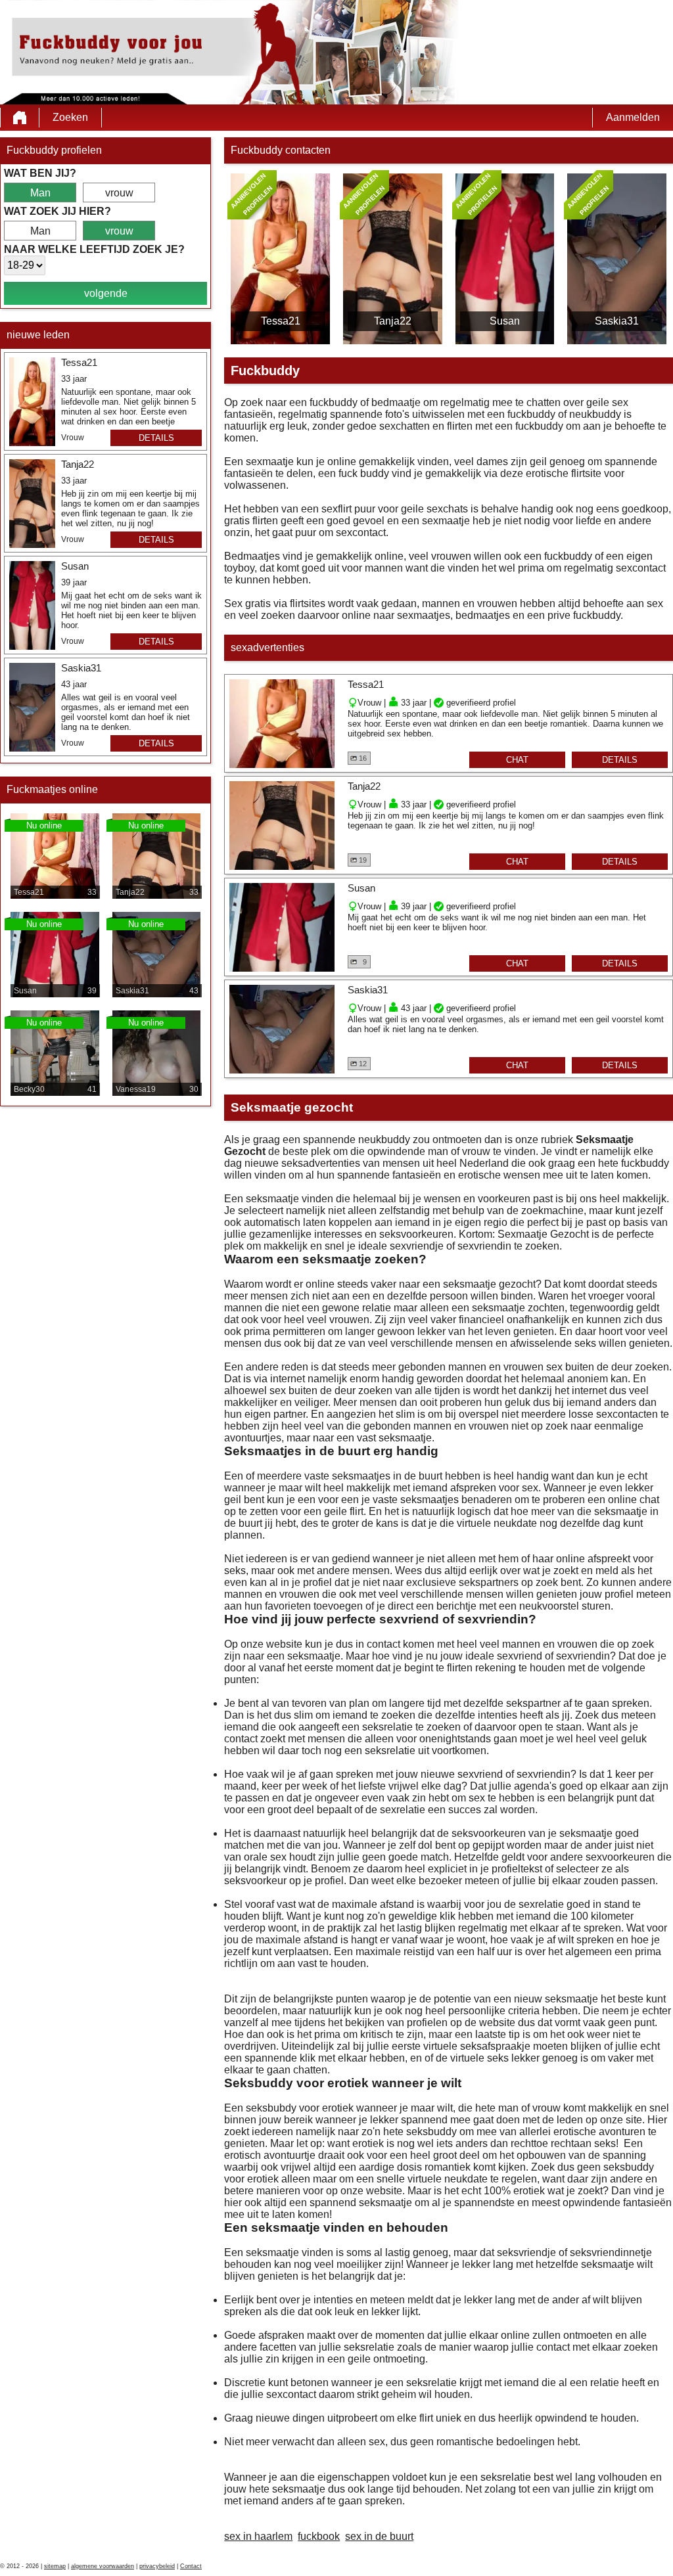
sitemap (55, 2566)
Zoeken (70, 117)
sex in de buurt (379, 2536)
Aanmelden (633, 117)
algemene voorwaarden (103, 2566)
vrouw (119, 193)
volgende (106, 293)
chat (517, 760)
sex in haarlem (258, 2536)
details (156, 438)
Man (40, 193)
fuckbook (319, 2536)
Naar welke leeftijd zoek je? (94, 249)
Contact (191, 2566)
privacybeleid (157, 2566)
